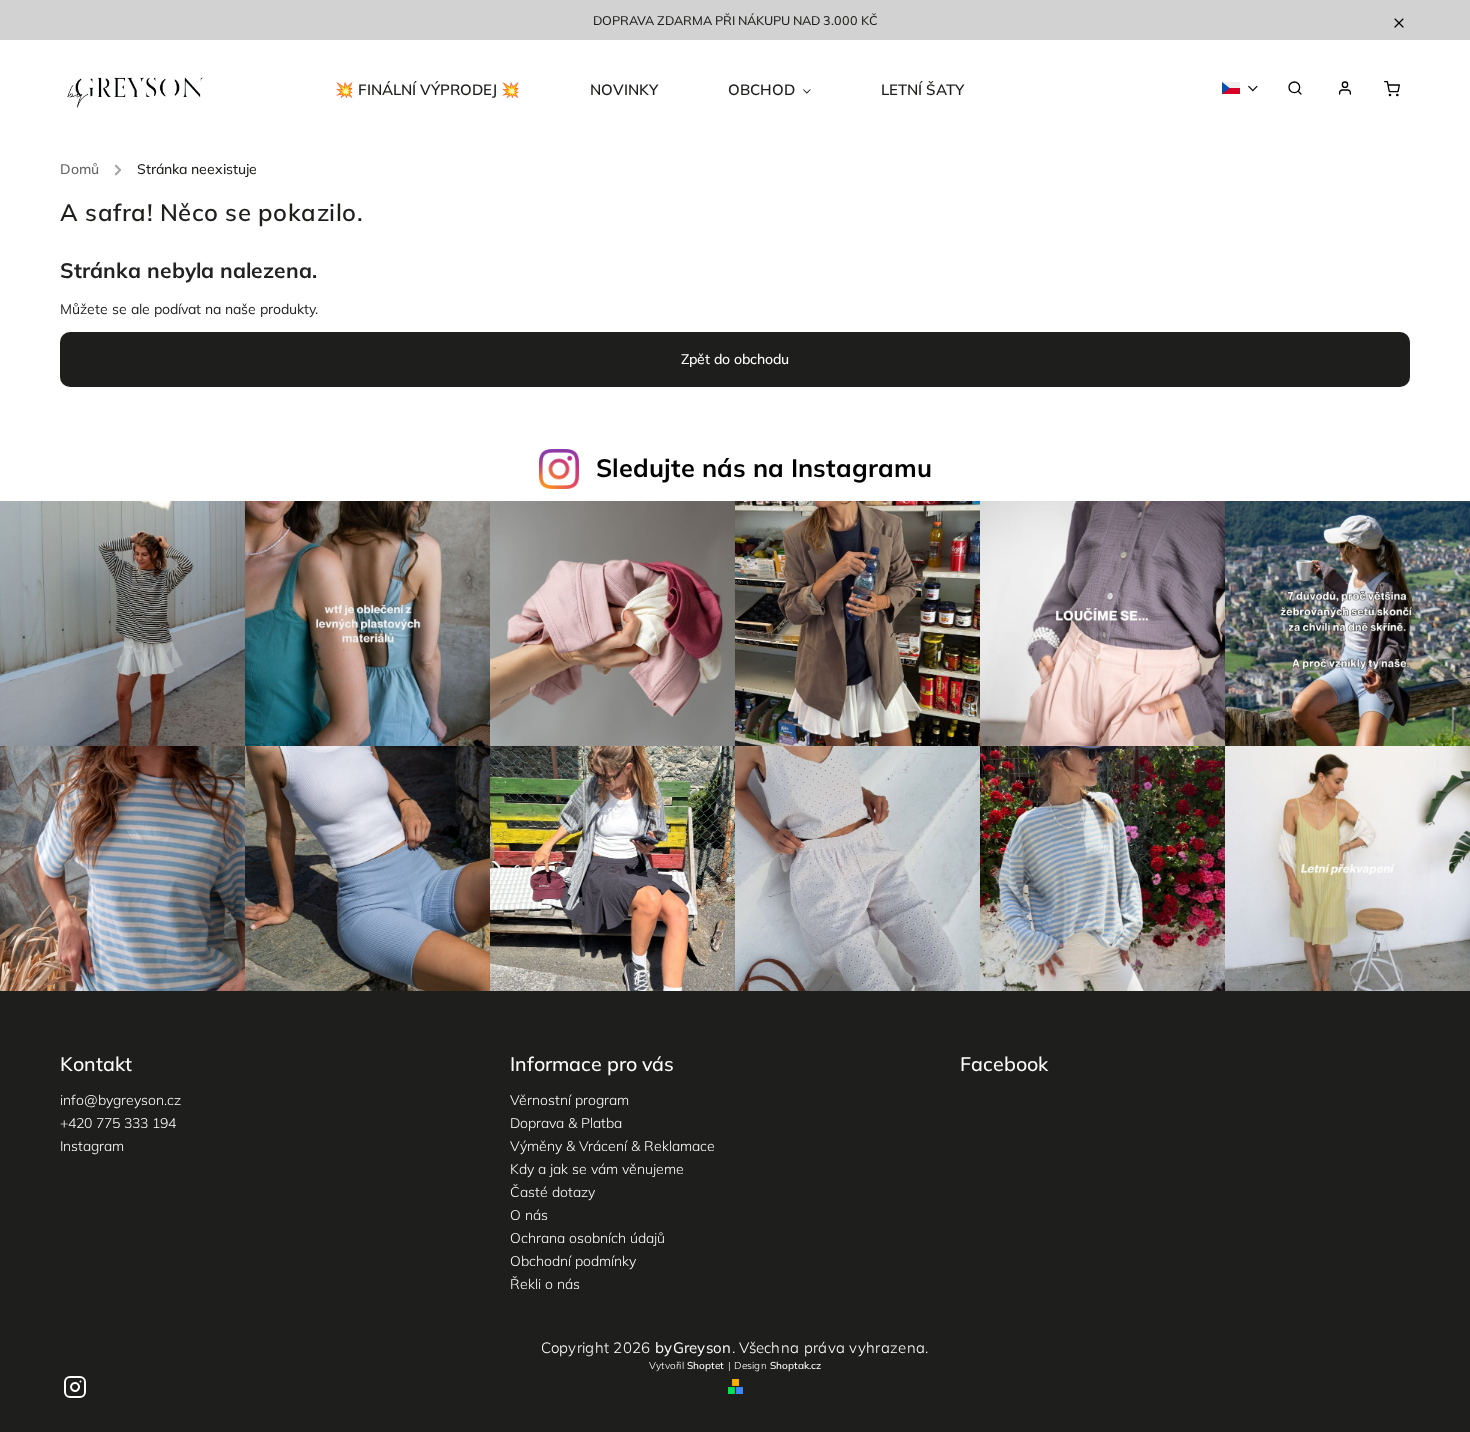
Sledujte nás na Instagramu (764, 467)
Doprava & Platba (566, 1123)
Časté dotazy (552, 1192)
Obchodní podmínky (573, 1261)
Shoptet (705, 1365)
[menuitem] (445, 90)
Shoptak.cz (795, 1365)
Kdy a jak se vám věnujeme (597, 1169)
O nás (529, 1215)
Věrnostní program (569, 1100)
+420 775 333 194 (118, 1123)
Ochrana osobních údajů (587, 1238)
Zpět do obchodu (735, 359)
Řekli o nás (545, 1284)
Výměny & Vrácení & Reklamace (612, 1146)
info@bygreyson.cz (120, 1100)
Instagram (92, 1146)
